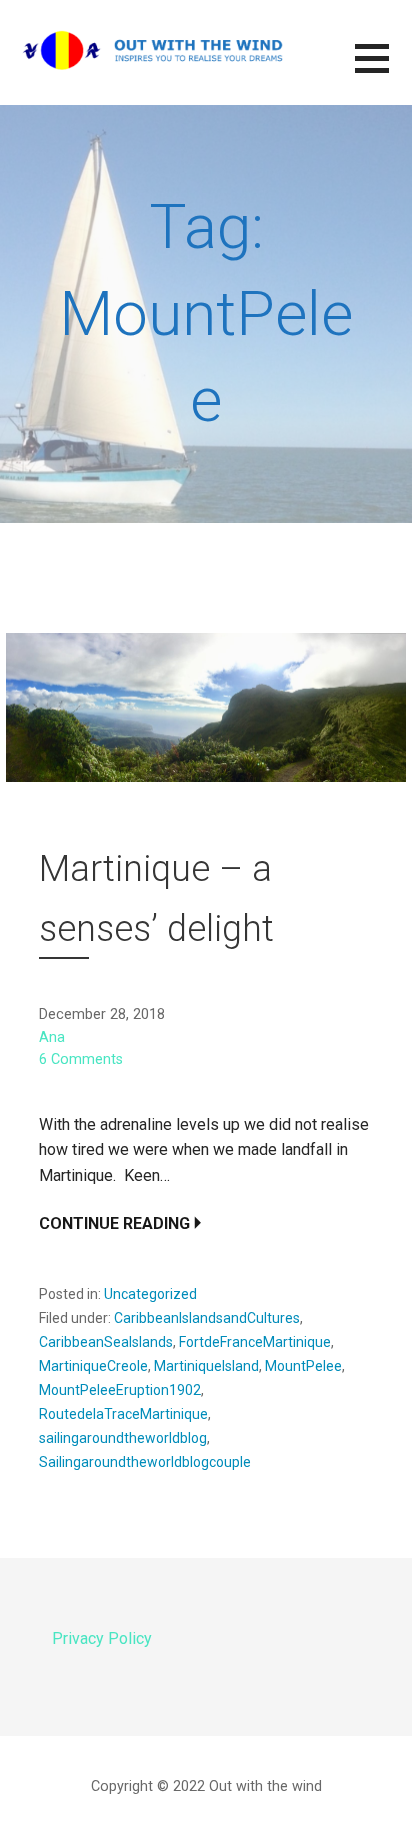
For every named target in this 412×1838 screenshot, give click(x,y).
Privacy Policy (102, 1638)
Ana (52, 1037)
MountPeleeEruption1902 (120, 1390)
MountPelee (303, 1366)
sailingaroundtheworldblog (123, 1438)
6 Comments (81, 1059)
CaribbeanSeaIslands (106, 1342)
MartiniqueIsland (206, 1366)
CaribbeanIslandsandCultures (207, 1318)
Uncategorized (150, 1294)
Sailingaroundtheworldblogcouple (145, 1462)
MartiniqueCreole (93, 1366)
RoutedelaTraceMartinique (123, 1414)
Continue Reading (114, 1223)
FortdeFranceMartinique (255, 1342)
